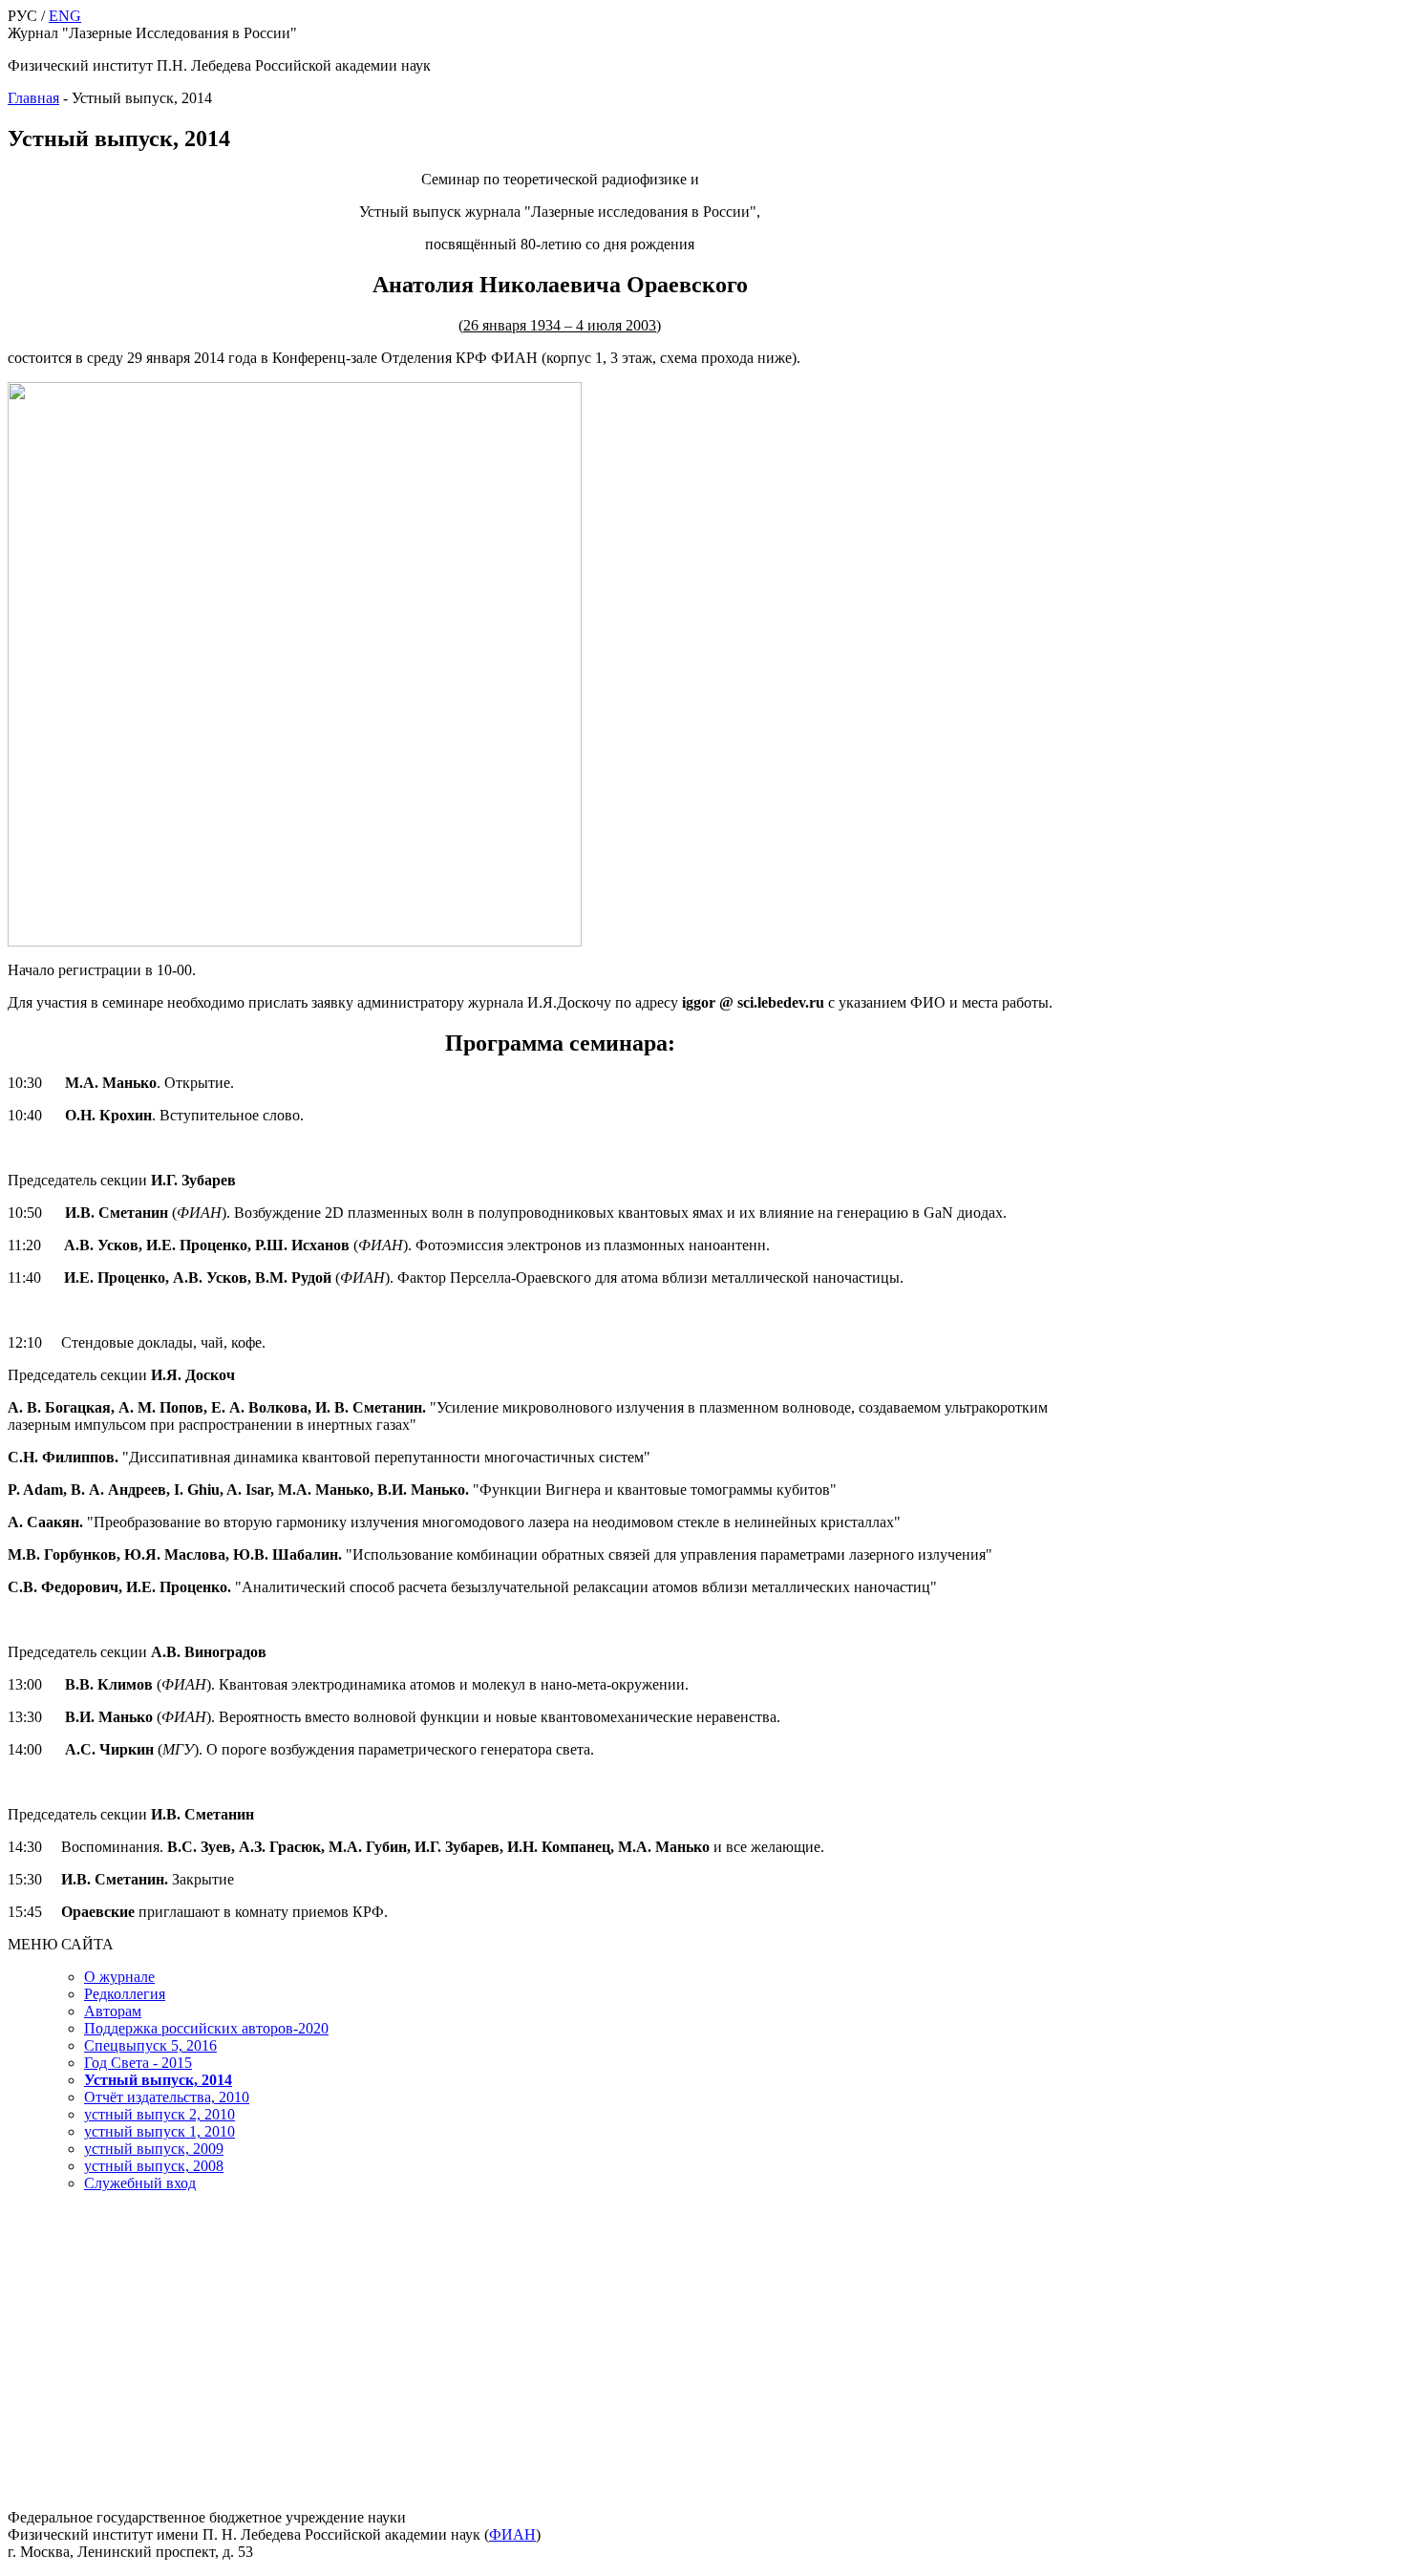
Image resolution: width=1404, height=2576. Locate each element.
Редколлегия (125, 1994)
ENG (65, 16)
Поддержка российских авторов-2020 (206, 2028)
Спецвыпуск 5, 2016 (150, 2045)
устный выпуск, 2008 (154, 2166)
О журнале (119, 1977)
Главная (33, 98)
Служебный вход (140, 2183)
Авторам (113, 2011)
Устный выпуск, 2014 (158, 2080)
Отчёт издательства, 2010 (167, 2097)
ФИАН (512, 2534)
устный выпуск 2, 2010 (160, 2114)
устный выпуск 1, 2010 (160, 2131)
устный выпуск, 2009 (154, 2149)
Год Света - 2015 (138, 2063)
